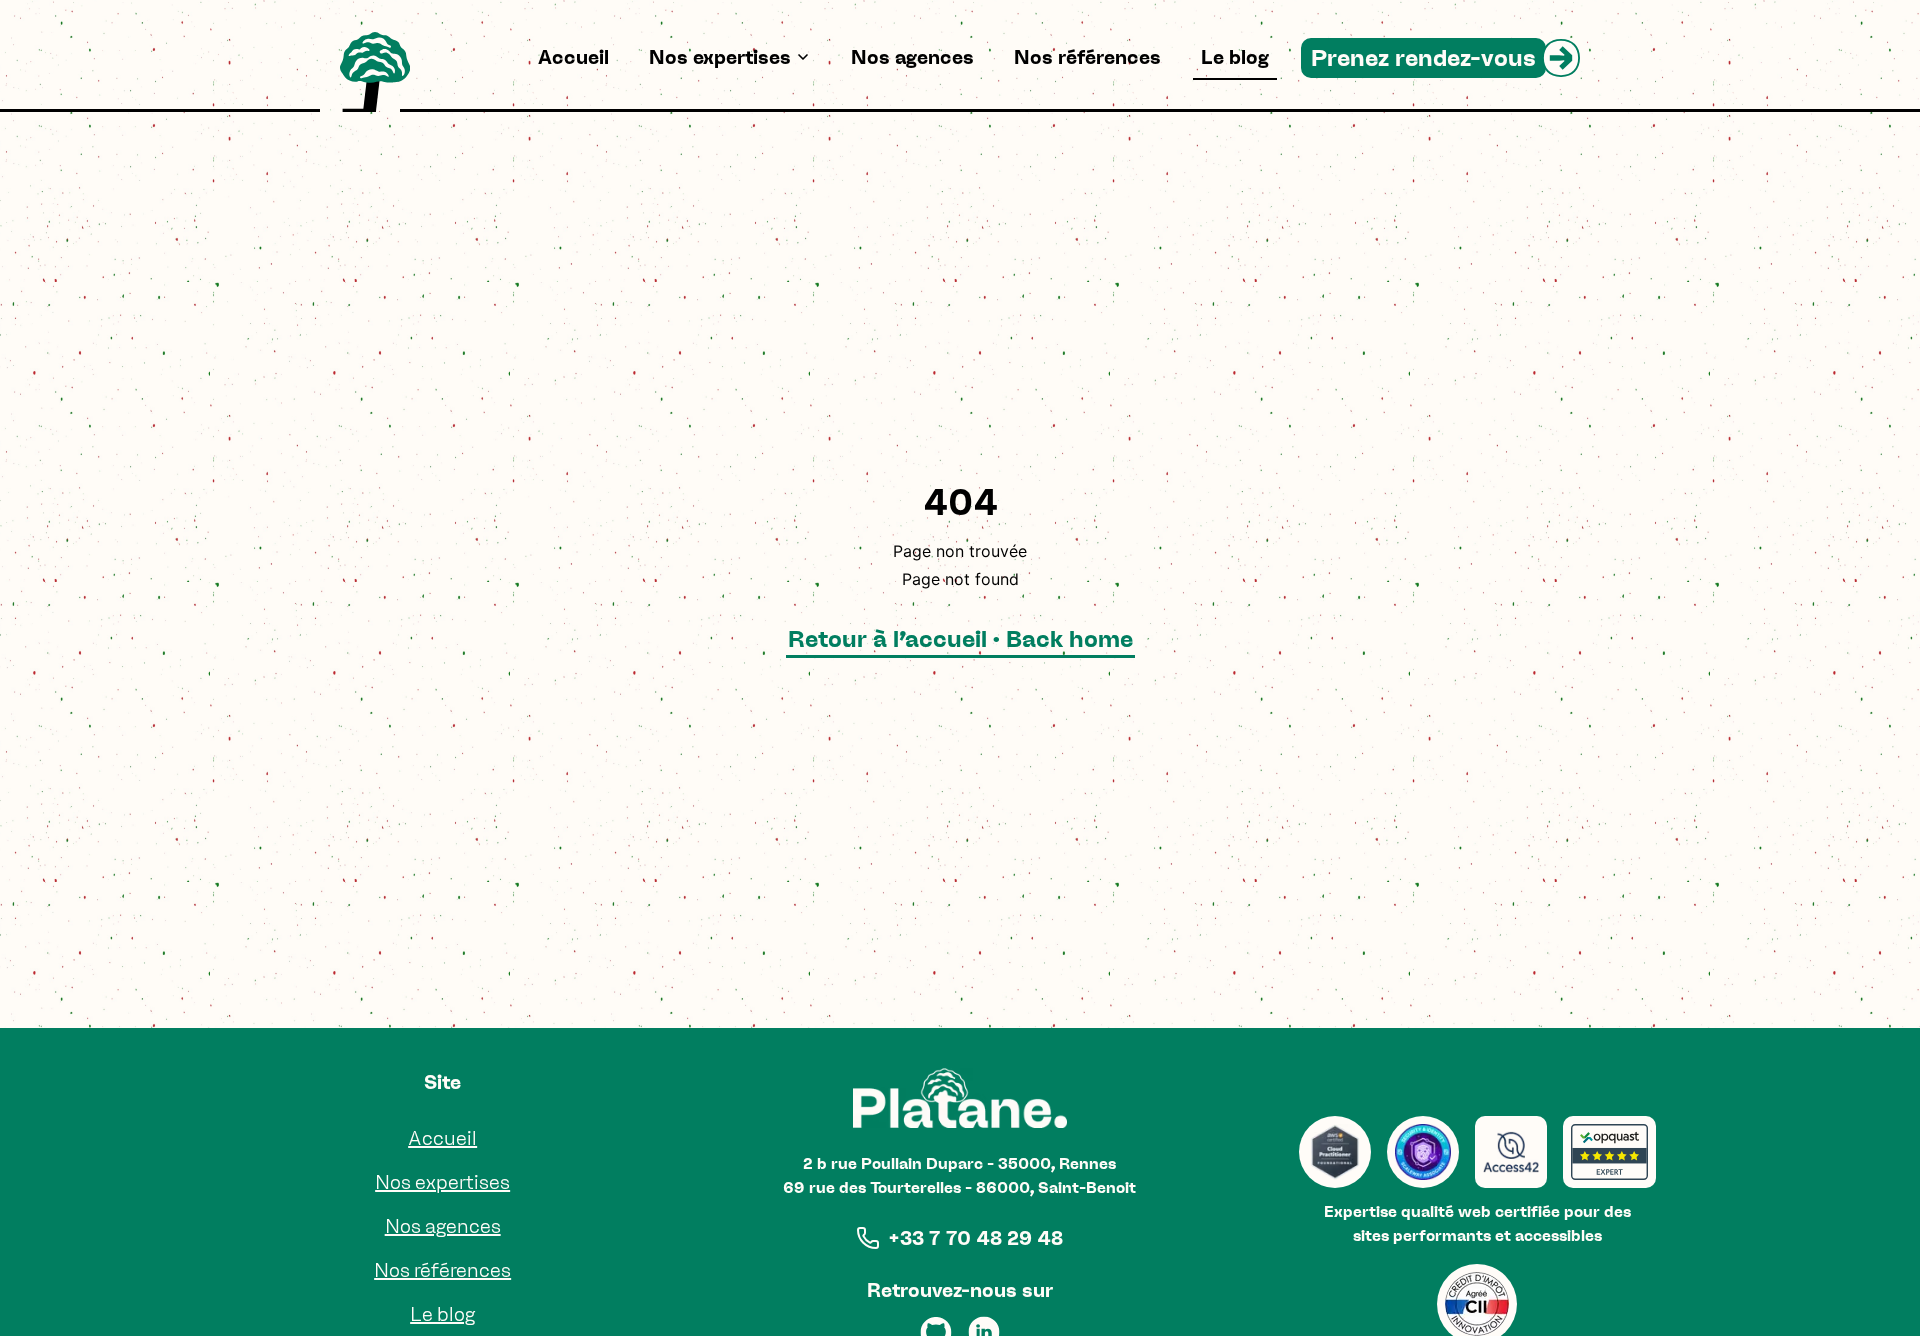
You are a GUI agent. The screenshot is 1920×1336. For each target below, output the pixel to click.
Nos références (1087, 57)
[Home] (375, 72)
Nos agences (912, 57)
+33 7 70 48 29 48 (975, 1238)
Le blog (1235, 57)
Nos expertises (720, 57)
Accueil (573, 57)
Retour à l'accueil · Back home (960, 638)
